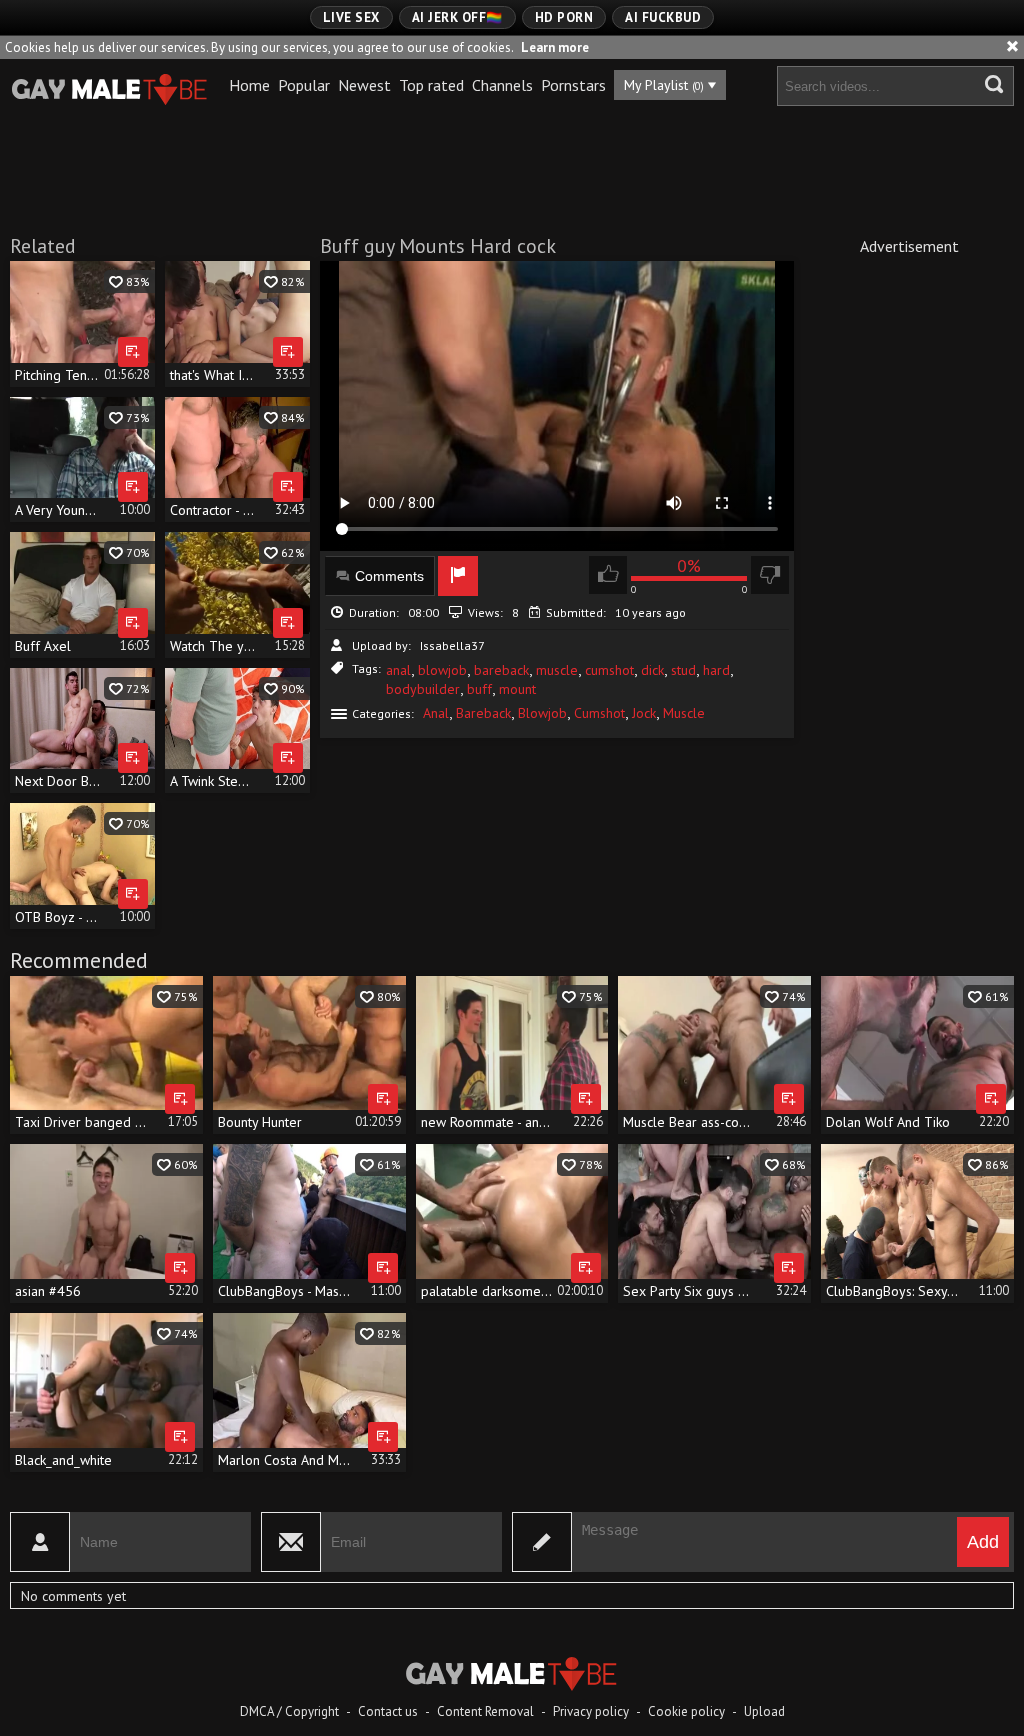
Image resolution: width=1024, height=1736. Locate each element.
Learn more (555, 47)
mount (517, 689)
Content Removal (485, 1711)
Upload (764, 1711)
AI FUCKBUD (663, 17)
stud (683, 670)
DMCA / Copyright (289, 1711)
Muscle (684, 713)
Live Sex (351, 17)
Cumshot (599, 713)
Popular (304, 85)
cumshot (609, 670)
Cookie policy (686, 1711)
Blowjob (542, 713)
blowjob (442, 670)
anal (398, 670)
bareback (501, 670)
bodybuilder (423, 689)
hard (716, 670)
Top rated (431, 85)
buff (479, 689)
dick (652, 670)
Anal (436, 713)
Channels (502, 85)
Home (249, 85)
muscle (557, 670)
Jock (644, 713)
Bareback (483, 713)
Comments (389, 576)
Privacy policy (591, 1711)
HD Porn (564, 17)
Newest (364, 85)
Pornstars (573, 85)
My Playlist (664, 85)
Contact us (388, 1711)
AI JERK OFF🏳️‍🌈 (457, 17)
